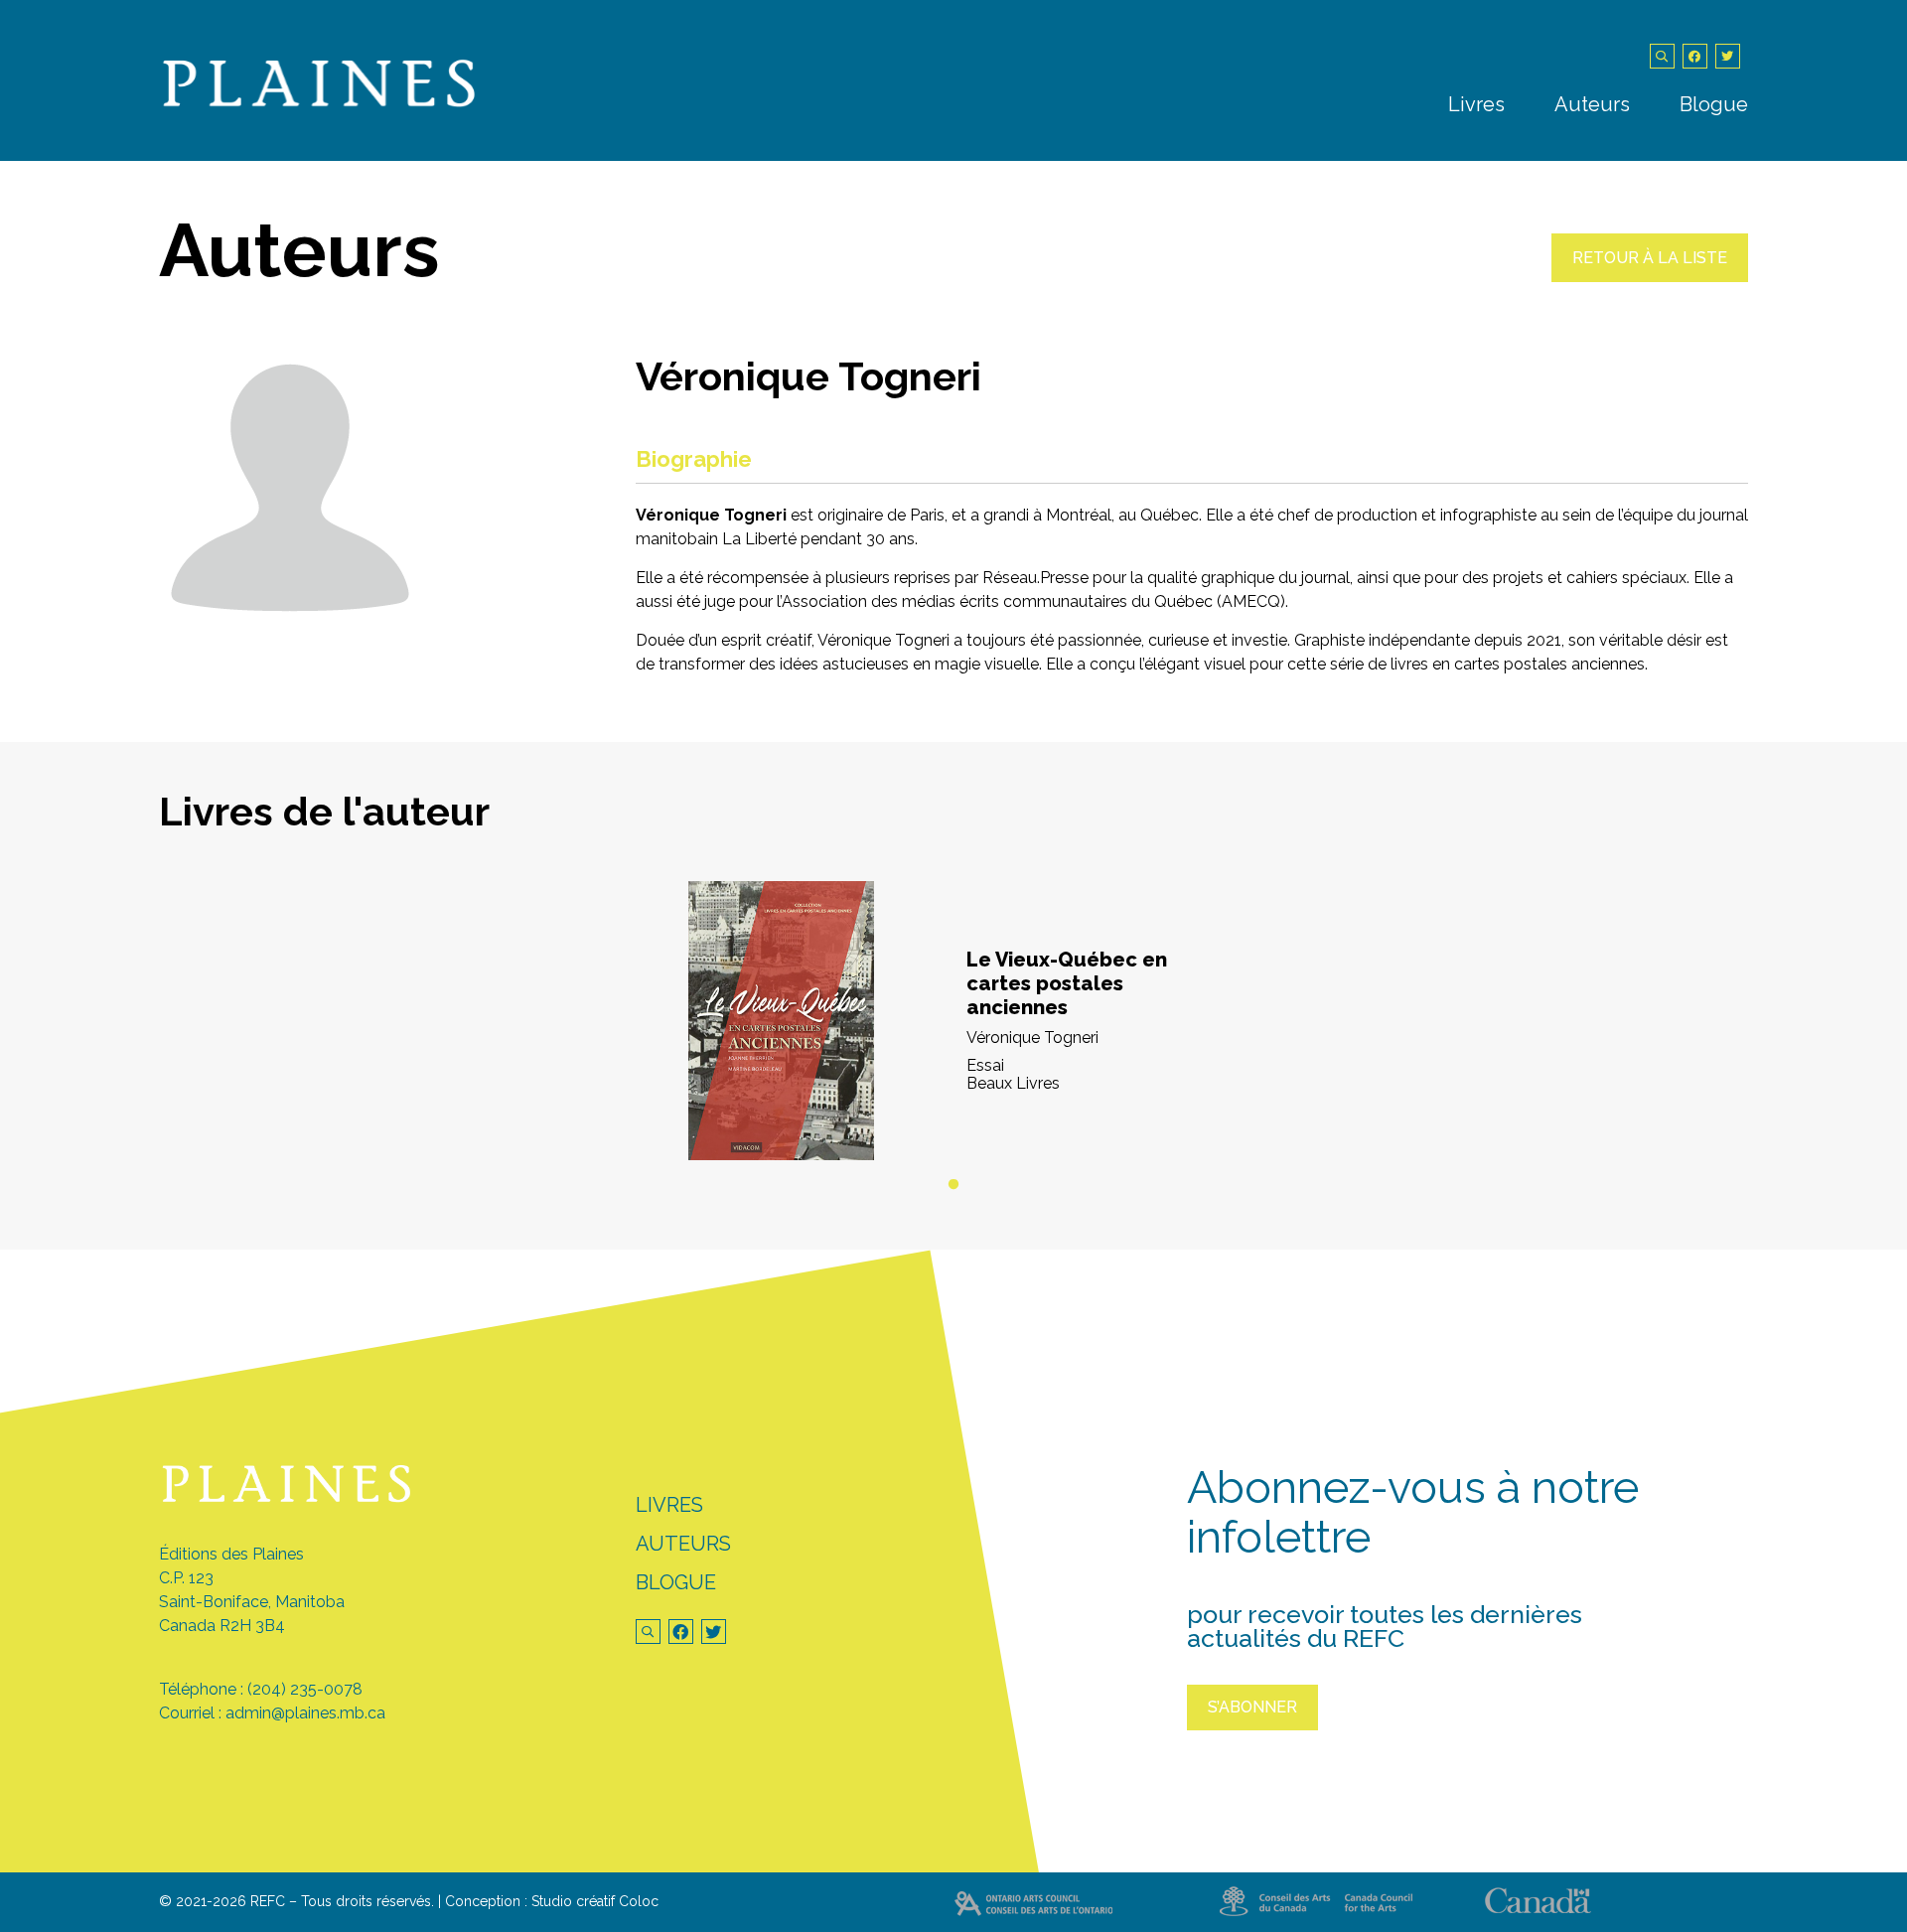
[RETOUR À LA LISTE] (1650, 277)
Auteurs (1592, 104)
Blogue (1714, 104)
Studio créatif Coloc (595, 1901)
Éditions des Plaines (231, 1554)
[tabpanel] (953, 1021)
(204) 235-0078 (305, 1689)
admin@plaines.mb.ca (305, 1713)
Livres (1476, 104)
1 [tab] (953, 1185)
